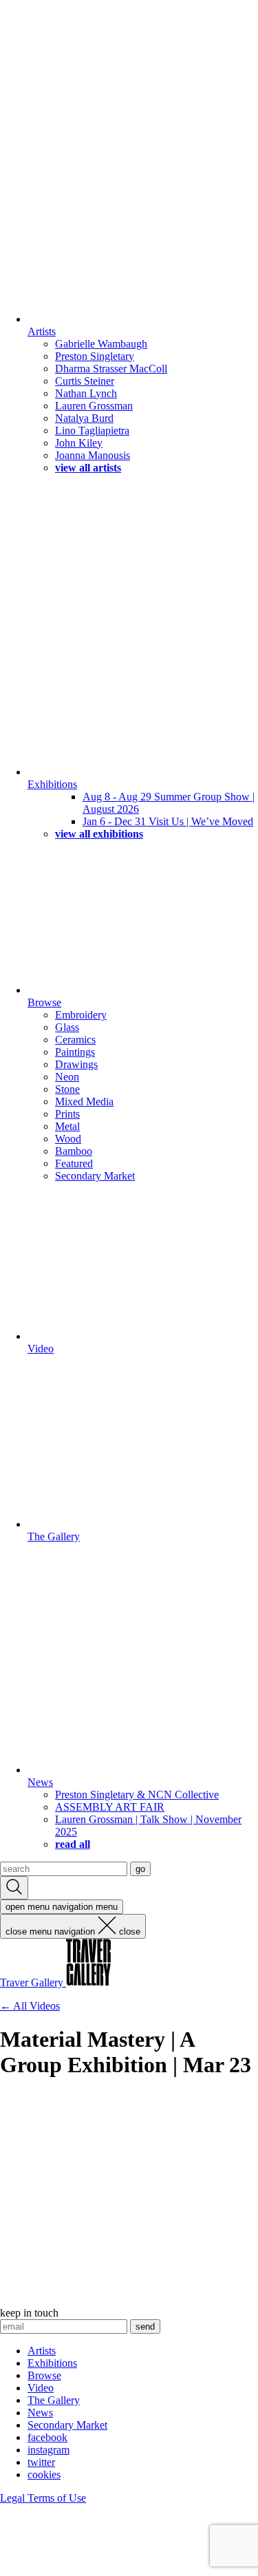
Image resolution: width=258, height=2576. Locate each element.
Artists (42, 331)
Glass (67, 1027)
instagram (49, 2450)
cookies (44, 2474)
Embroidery (81, 1015)
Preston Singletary (95, 356)
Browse (44, 1002)
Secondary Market (95, 1176)
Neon (67, 1077)
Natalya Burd (84, 418)
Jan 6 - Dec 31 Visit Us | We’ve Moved (168, 821)
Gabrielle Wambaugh (101, 344)
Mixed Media (84, 1101)
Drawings (76, 1064)
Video (41, 1349)
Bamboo (74, 1151)
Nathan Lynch (86, 393)
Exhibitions (52, 784)
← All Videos (30, 2006)
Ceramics (75, 1040)
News (40, 1782)
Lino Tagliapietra (92, 430)
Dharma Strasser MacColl (111, 369)
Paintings (75, 1052)
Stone (67, 1089)
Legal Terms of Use (43, 2498)
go (140, 1869)
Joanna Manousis (93, 455)
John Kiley (79, 443)
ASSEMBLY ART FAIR (110, 1807)
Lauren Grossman (94, 406)
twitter (41, 2462)
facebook (47, 2437)
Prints (67, 1114)
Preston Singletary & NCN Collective (137, 1795)
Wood (68, 1139)
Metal (67, 1126)
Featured (74, 1163)
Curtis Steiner (85, 381)
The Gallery (54, 1536)
